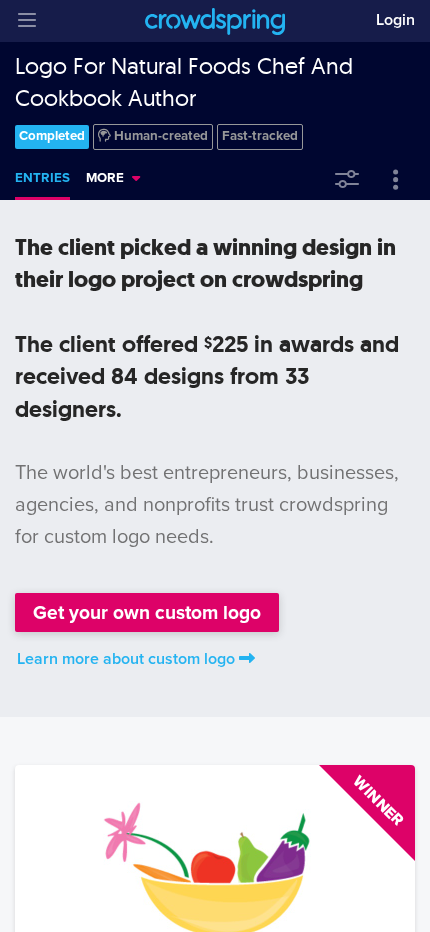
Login (395, 20)
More (105, 178)
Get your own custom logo (147, 612)
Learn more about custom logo (126, 659)
